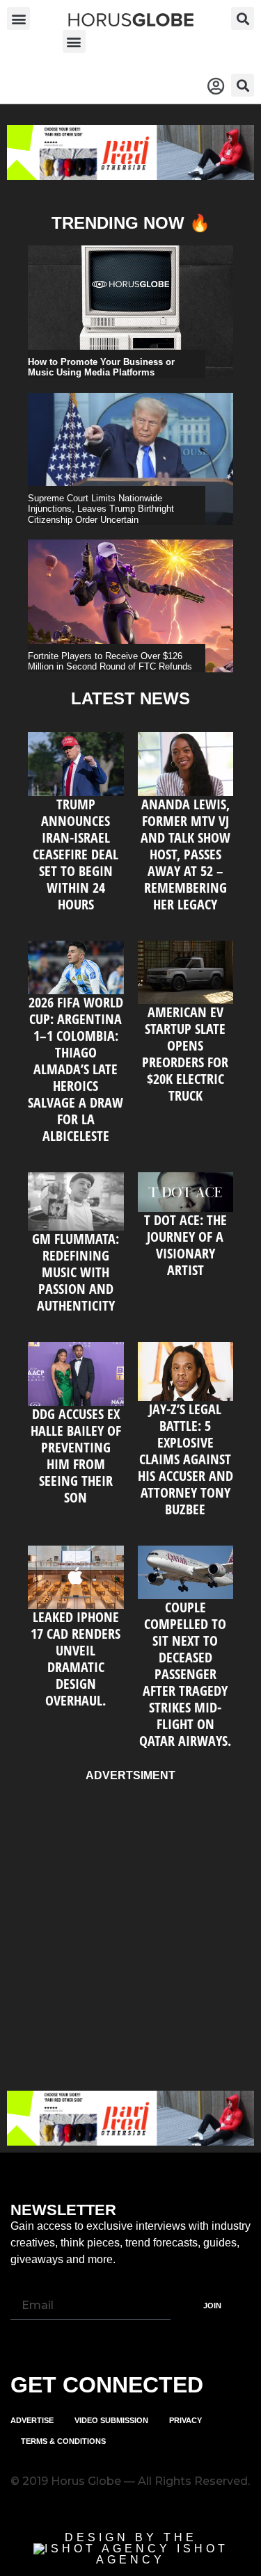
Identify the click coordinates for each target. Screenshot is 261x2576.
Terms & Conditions (63, 2441)
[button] (18, 18)
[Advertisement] (130, 1933)
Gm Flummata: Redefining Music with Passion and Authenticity (76, 1272)
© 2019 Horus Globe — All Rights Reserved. (130, 2481)
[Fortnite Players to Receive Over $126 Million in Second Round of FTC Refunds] (130, 606)
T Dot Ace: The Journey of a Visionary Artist (185, 1245)
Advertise (32, 2420)
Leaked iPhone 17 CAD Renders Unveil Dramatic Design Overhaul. (76, 1659)
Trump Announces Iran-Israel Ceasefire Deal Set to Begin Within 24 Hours (76, 854)
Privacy (185, 2420)
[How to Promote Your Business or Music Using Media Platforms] (130, 312)
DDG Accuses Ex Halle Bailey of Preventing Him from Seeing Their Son (76, 1456)
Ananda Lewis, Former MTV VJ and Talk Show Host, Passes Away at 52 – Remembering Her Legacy (185, 854)
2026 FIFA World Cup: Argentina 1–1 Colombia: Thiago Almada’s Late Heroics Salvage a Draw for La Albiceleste (76, 1069)
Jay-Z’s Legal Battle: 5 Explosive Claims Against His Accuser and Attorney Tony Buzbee (185, 1459)
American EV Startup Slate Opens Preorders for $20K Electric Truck (185, 1054)
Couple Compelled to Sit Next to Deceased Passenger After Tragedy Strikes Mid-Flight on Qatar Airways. (185, 1674)
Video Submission (111, 2420)
